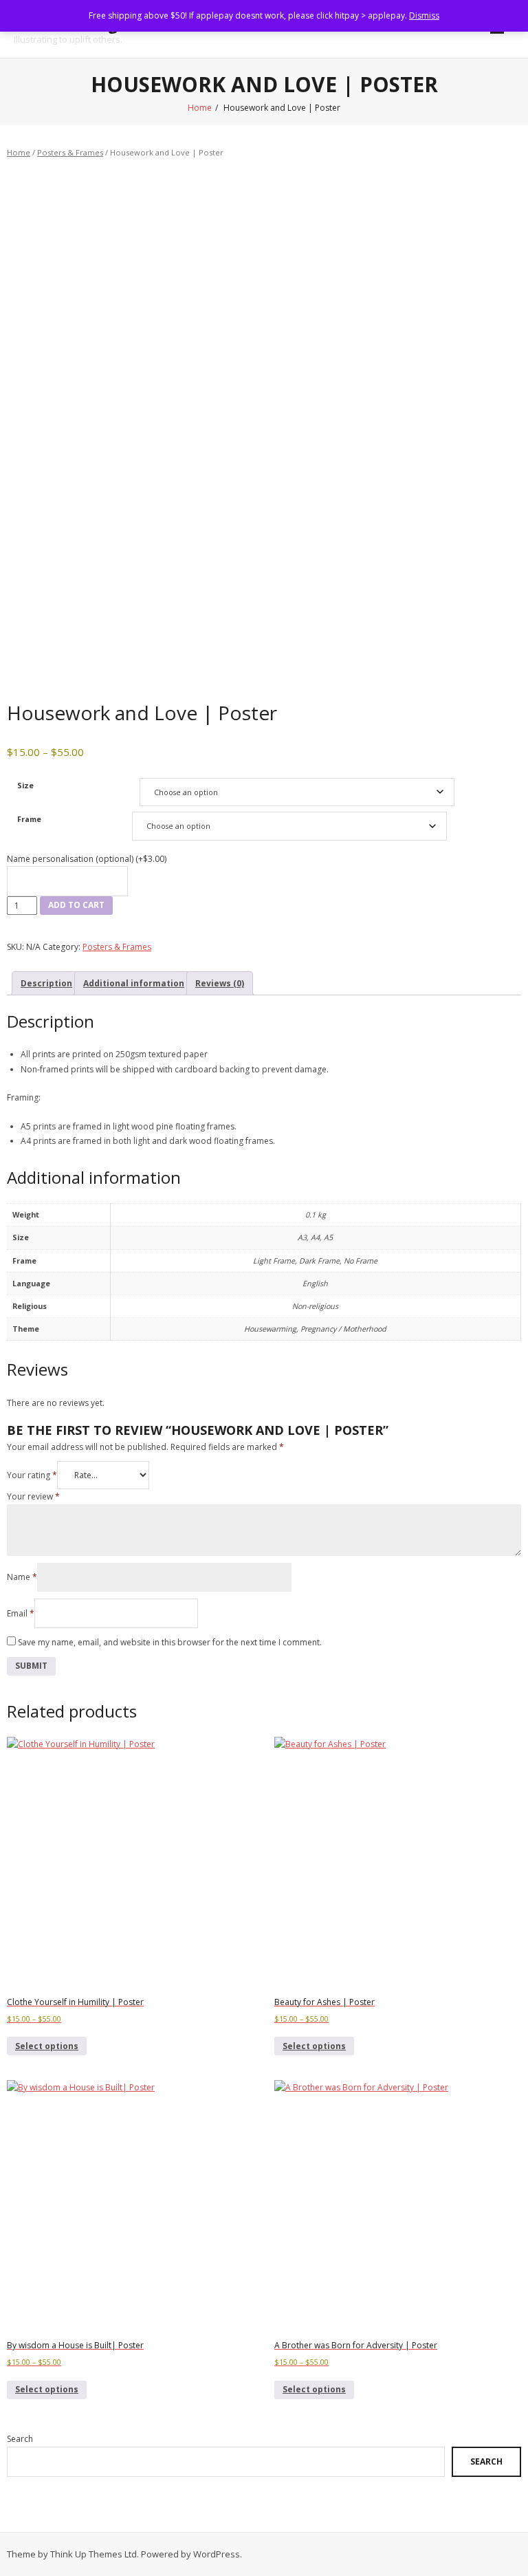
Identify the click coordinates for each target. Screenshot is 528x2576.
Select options (47, 2046)
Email (21, 1613)
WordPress (217, 2554)
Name (22, 1577)
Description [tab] (46, 983)
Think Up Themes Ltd (93, 2554)
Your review (33, 1496)
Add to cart (76, 905)
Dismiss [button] (424, 15)
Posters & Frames (70, 152)
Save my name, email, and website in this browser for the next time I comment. (170, 1642)
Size (25, 785)
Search (20, 2439)
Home (200, 108)
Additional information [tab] (134, 983)
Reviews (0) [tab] (220, 983)
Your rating (32, 1475)
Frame (29, 819)
